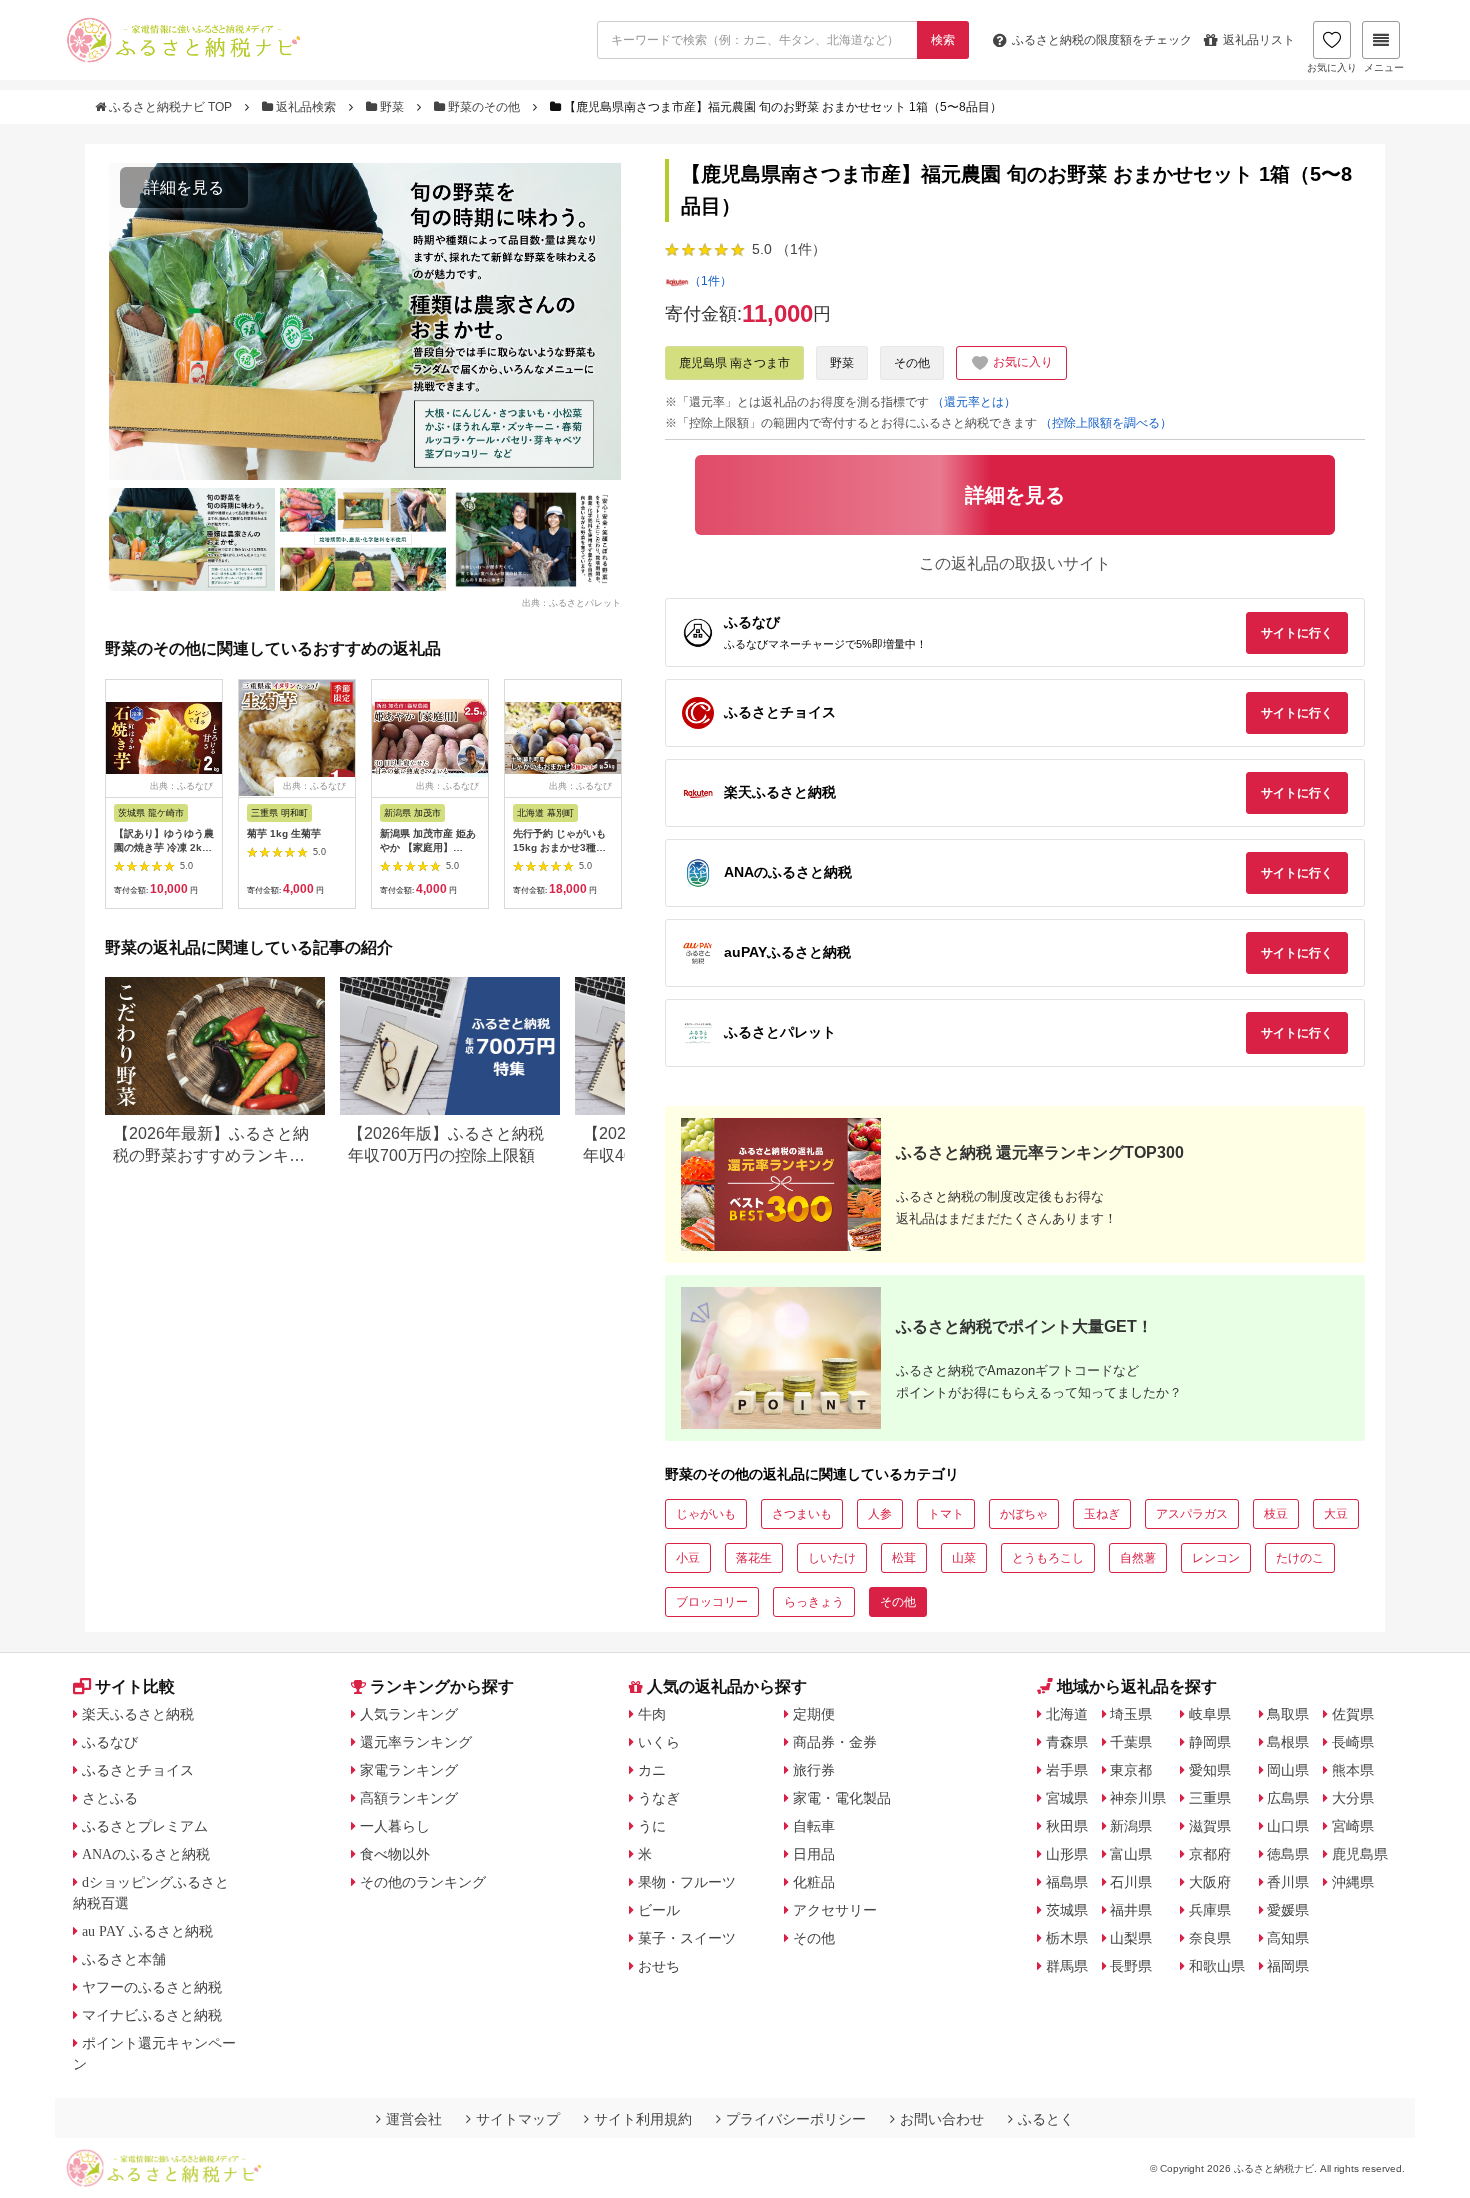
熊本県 (1353, 1770)
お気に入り (1332, 67)
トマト (946, 1514)
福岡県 (1288, 1966)
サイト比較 (135, 1686)
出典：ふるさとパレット (571, 602)
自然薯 (1138, 1558)
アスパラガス (1192, 1514)
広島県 (1288, 1798)
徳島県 (1288, 1854)
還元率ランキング (416, 1742)
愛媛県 (1288, 1910)
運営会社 (414, 2119)
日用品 (814, 1854)
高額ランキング (409, 1798)
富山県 (1131, 1854)
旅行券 (814, 1770)
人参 (880, 1514)
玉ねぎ (1102, 1514)
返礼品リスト (1259, 40)
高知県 (1288, 1938)
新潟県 (1131, 1826)
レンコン (1216, 1558)
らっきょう (814, 1602)
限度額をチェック (1102, 40)
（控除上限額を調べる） (1106, 423)
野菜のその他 (484, 107)
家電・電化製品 (842, 1798)
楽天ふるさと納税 (138, 1714)
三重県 (1210, 1798)
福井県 (1131, 1910)
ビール (659, 1910)
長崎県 (1353, 1742)
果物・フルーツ (687, 1882)
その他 (912, 363)
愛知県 (1210, 1770)
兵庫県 (1210, 1910)
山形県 (1067, 1854)
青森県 (1067, 1742)
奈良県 (1210, 1938)
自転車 (814, 1826)
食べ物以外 (395, 1854)
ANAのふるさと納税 (146, 1854)
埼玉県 (1131, 1714)
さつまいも (802, 1514)
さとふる (110, 1798)
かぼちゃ (1024, 1514)
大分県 (1353, 1798)
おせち (659, 1966)
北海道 (1067, 1714)
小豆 (688, 1558)
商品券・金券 (835, 1742)
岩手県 (1067, 1770)
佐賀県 (1353, 1714)
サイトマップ (518, 2119)
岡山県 (1288, 1770)
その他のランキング (423, 1882)
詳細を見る (184, 187)
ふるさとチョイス (138, 1770)
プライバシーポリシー (796, 2119)
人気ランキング (409, 1714)
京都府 (1210, 1854)
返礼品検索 (306, 107)
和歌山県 (1217, 1966)
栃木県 (1067, 1938)
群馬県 (1067, 1966)
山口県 (1288, 1826)
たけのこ (1300, 1558)
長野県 (1131, 1966)
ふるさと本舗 (124, 1959)
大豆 (1336, 1514)
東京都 (1131, 1770)
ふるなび (110, 1742)
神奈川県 (1138, 1798)
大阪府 (1210, 1882)
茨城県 (1067, 1910)
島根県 (1288, 1742)
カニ (652, 1770)
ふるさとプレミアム (145, 1826)
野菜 (392, 107)
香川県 (1288, 1882)
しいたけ (832, 1558)
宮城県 (1067, 1798)
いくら (659, 1742)
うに (652, 1826)
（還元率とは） (974, 402)
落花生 (754, 1558)
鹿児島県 (1360, 1854)
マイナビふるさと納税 (152, 2015)
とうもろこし (1048, 1558)
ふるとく (1046, 2119)
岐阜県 (1210, 1714)
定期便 (814, 1714)
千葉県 (1131, 1742)
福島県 (1067, 1882)
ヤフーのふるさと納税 (152, 1987)
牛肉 (652, 1714)
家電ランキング (409, 1770)
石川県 (1131, 1882)
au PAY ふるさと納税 (147, 1931)
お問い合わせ (942, 2119)
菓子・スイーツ (687, 1938)
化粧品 (814, 1882)
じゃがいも (706, 1514)
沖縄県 (1353, 1882)
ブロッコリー (712, 1602)
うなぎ (659, 1798)
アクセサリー (835, 1910)
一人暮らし (395, 1826)
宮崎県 (1353, 1826)
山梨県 (1131, 1938)
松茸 (904, 1558)
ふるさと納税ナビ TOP (170, 107)
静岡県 (1210, 1742)
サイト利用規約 (643, 2119)
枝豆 (1276, 1514)
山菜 (964, 1558)
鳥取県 (1288, 1714)
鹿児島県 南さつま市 (734, 363)
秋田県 (1067, 1826)
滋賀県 (1210, 1826)
